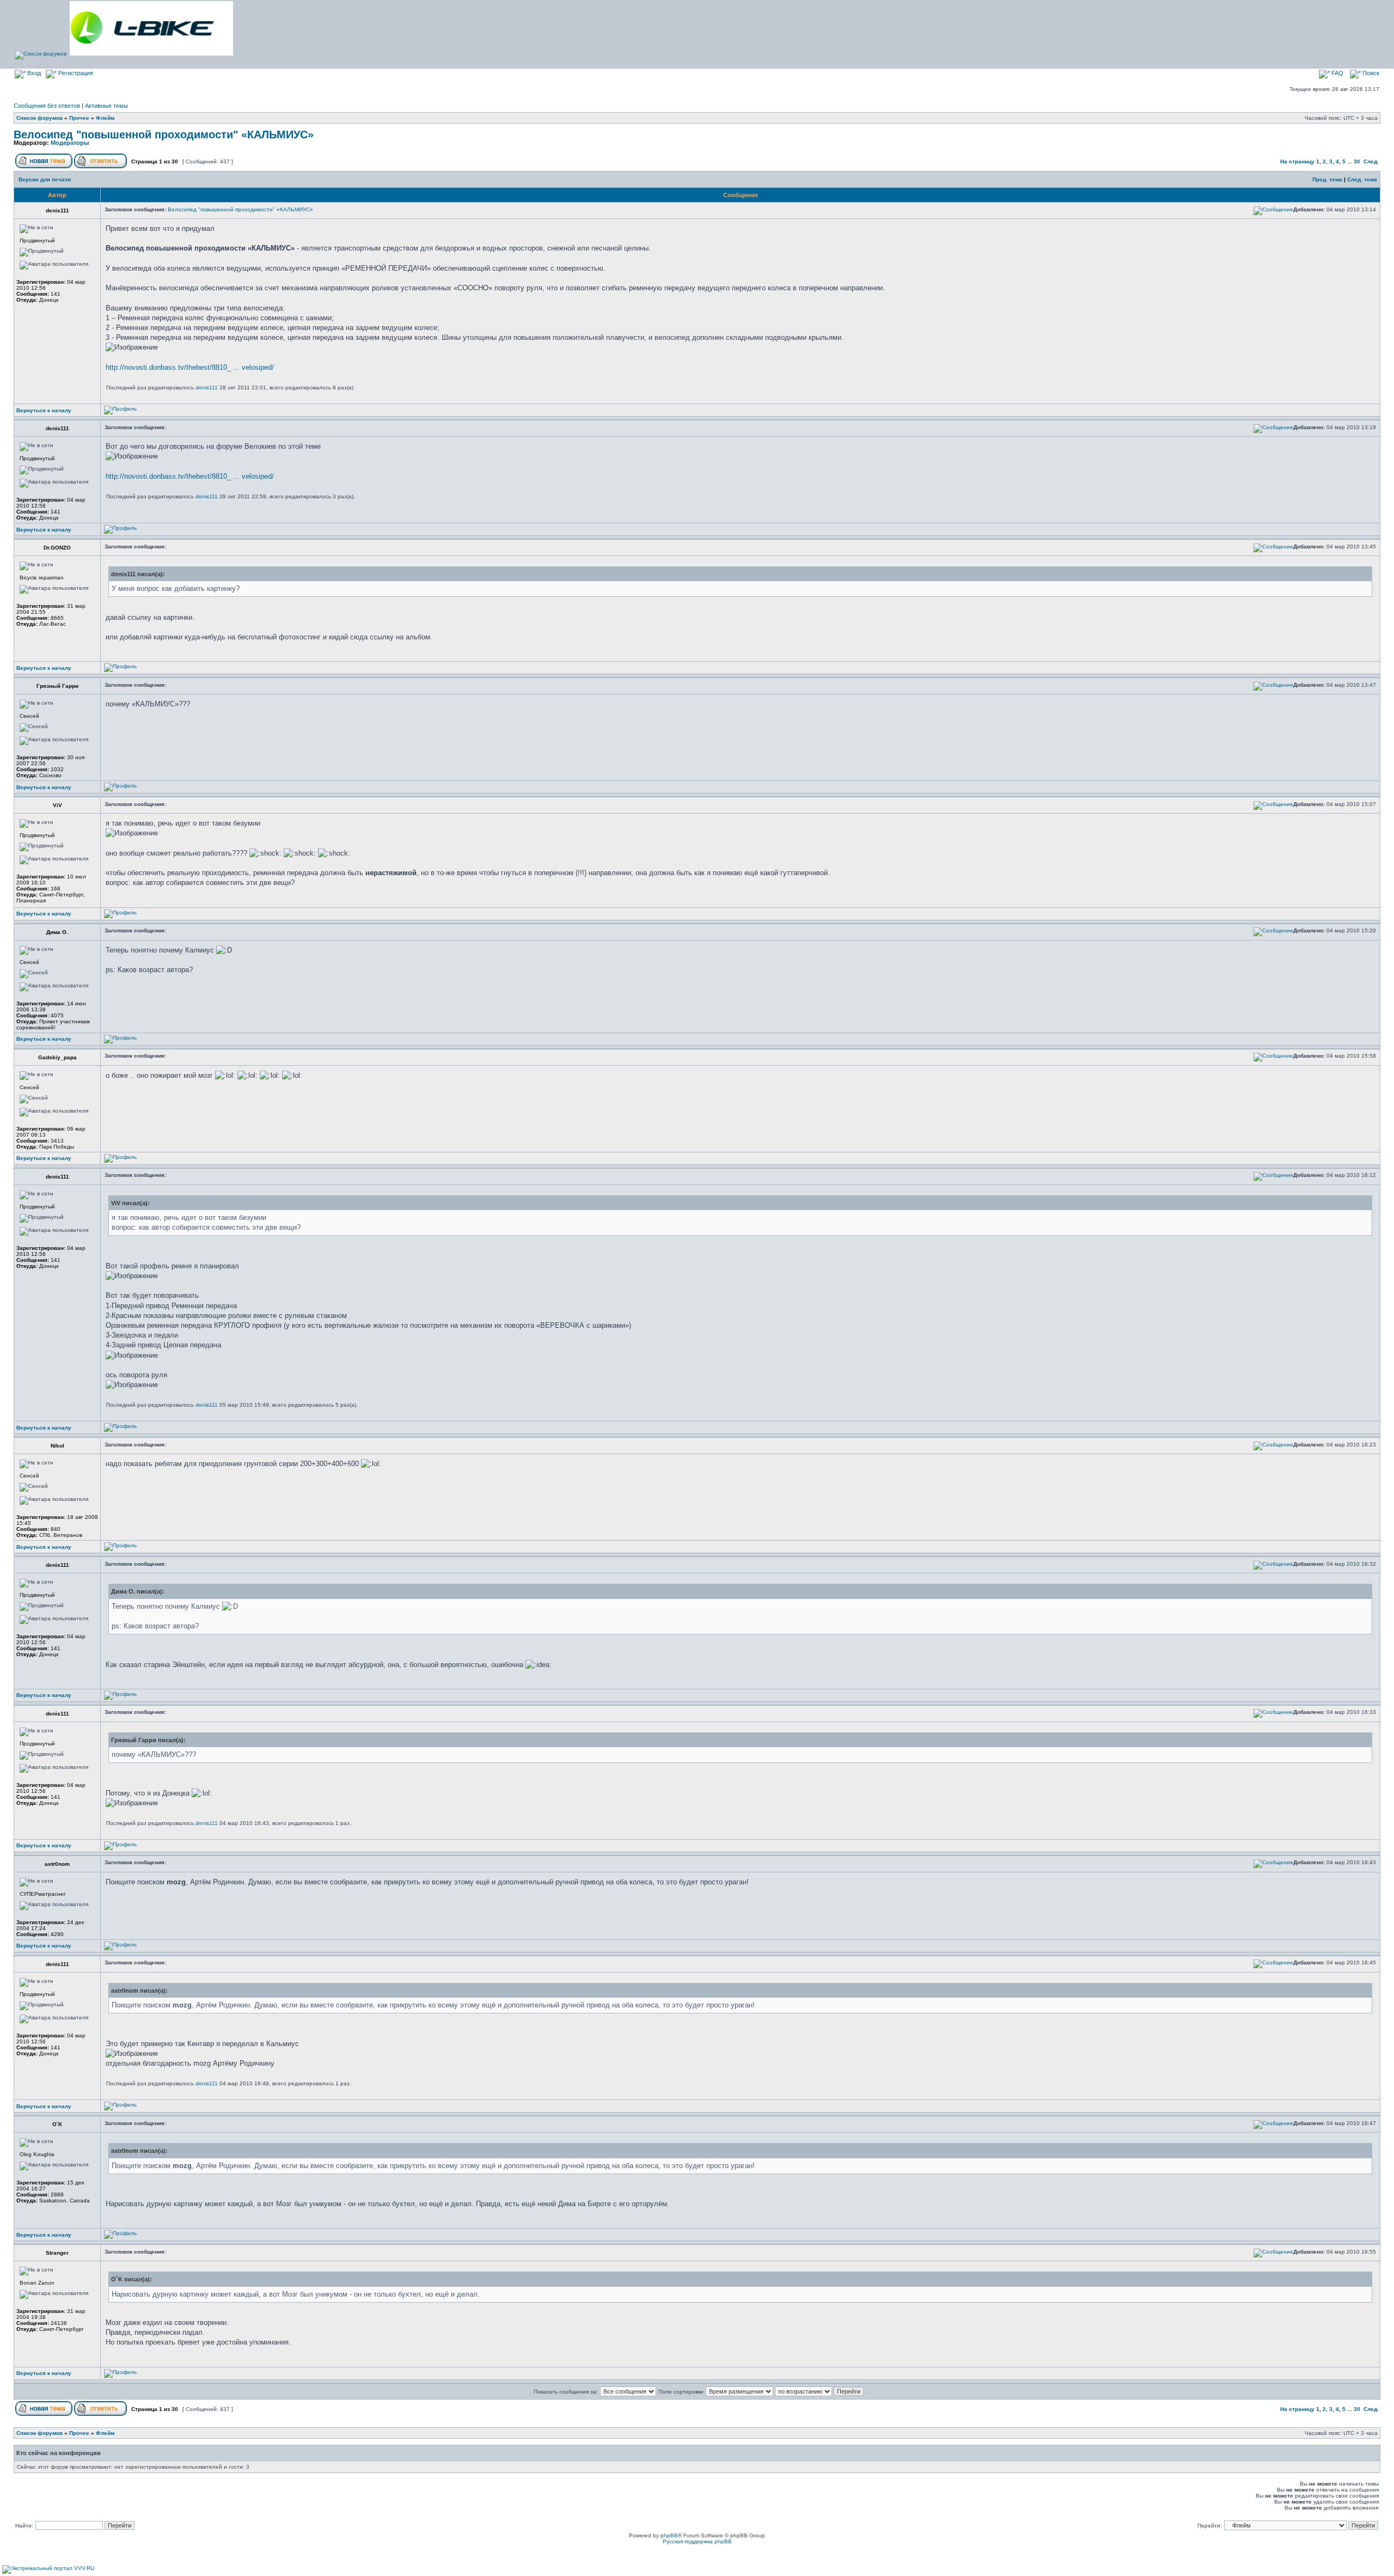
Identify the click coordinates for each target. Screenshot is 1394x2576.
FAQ (1337, 73)
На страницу (1297, 161)
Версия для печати (45, 179)
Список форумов (39, 118)
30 (1357, 161)
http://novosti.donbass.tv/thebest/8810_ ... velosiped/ (190, 367)
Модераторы (70, 143)
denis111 (207, 387)
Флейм (105, 118)
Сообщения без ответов (47, 106)
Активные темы (106, 106)
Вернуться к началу (44, 410)
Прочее (79, 118)
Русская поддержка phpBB (697, 2541)
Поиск (1370, 73)
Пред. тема (1327, 179)
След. (1371, 161)
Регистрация (75, 73)
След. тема (1362, 179)
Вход (33, 73)
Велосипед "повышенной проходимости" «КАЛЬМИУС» (164, 135)
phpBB (669, 2535)
